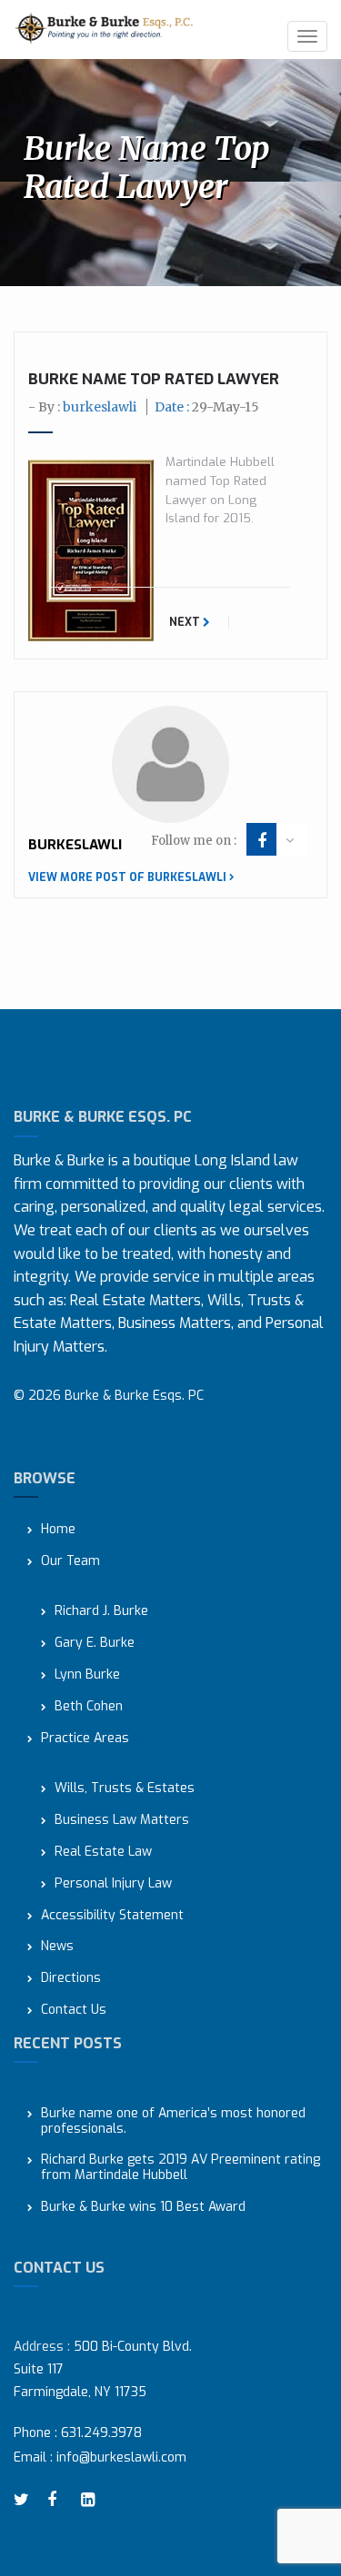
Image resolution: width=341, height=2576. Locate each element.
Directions (71, 1979)
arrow (290, 840)
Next (186, 622)
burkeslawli (100, 407)
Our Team (70, 1562)
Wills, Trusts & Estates (125, 1789)
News (57, 1947)
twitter (24, 2500)
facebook (262, 841)
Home (58, 1530)
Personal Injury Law (113, 1884)
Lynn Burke (87, 1675)
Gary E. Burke (95, 1644)
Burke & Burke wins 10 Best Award (143, 2208)
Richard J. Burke (101, 1612)
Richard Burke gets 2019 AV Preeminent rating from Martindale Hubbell (181, 2168)
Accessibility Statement (112, 1916)
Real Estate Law (103, 1853)
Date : (207, 407)
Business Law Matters (122, 1821)
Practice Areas (85, 1739)
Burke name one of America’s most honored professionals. (173, 2122)
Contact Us (74, 2011)
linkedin (91, 2500)
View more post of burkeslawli (127, 877)
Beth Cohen (89, 1707)
